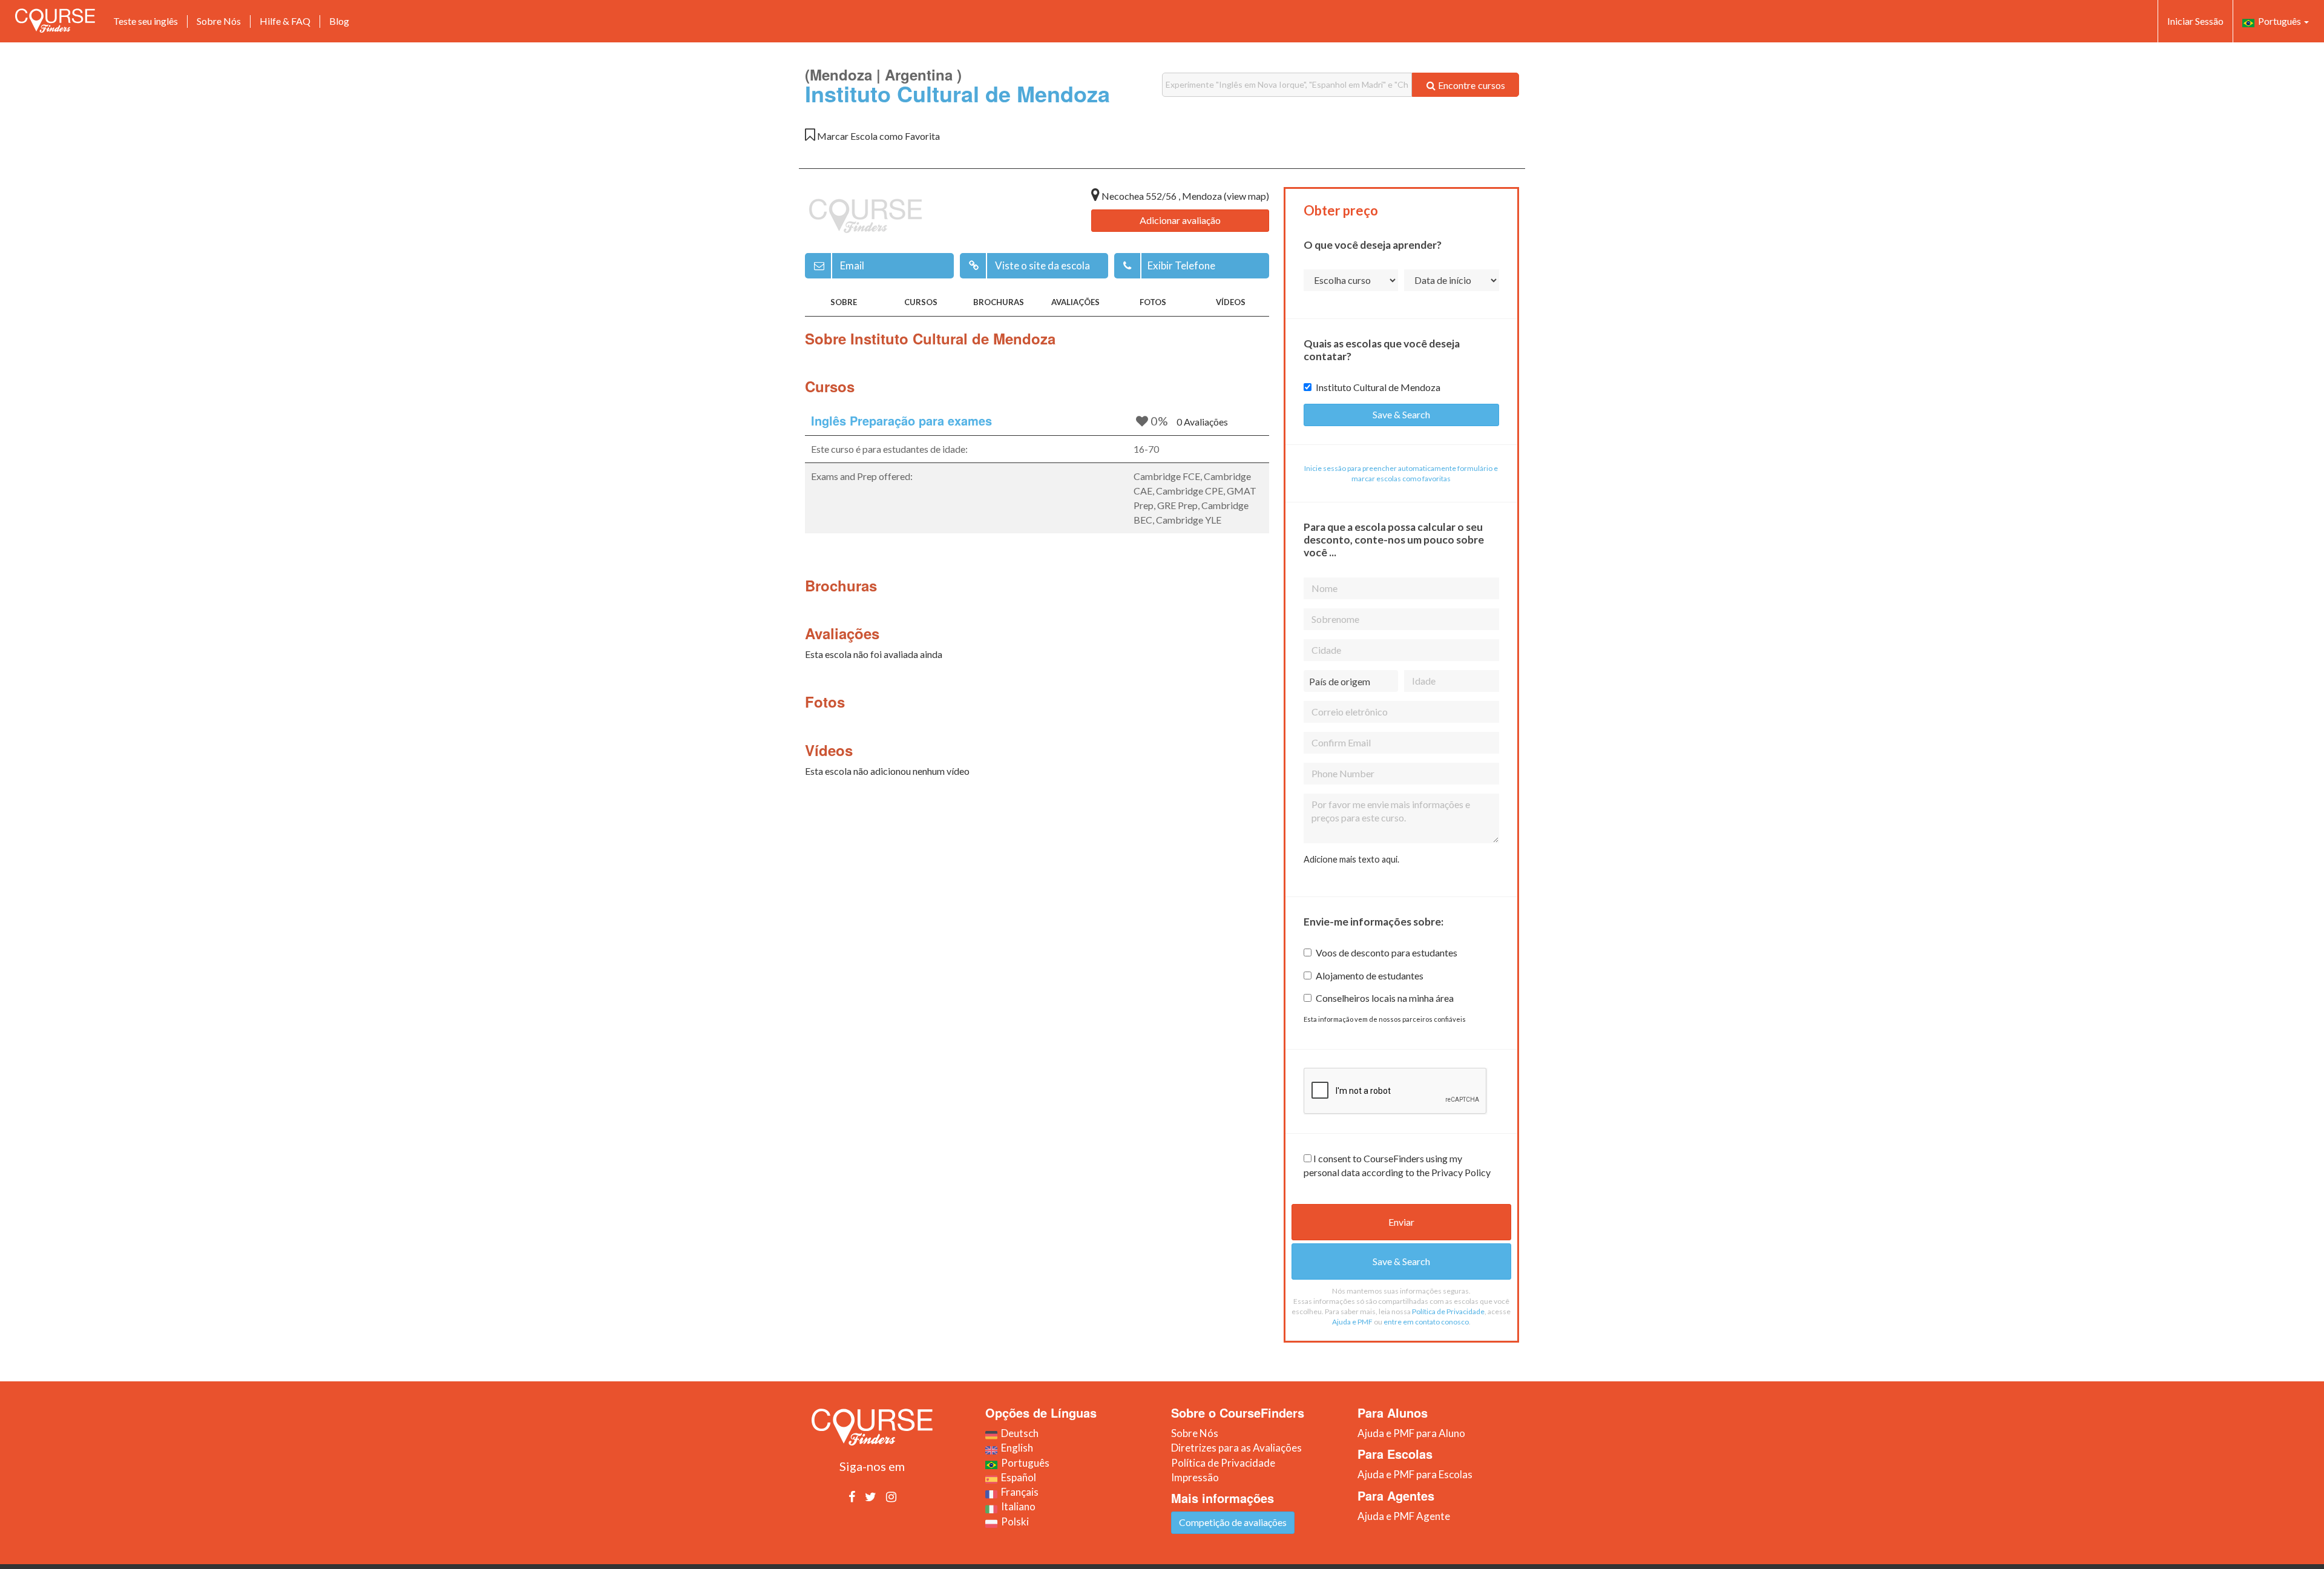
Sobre (844, 302)
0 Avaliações (1202, 422)
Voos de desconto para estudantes (1387, 952)
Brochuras (999, 302)
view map (1246, 196)
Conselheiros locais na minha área (1385, 998)
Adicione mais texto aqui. (1351, 859)
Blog (339, 21)
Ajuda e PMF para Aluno (1411, 1433)
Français (1018, 1492)
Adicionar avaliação (1180, 220)
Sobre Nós (219, 21)
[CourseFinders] (55, 21)
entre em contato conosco (1426, 1322)
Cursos (921, 302)
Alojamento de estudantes (1370, 975)
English (1015, 1448)
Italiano (1016, 1506)
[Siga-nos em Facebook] (852, 1496)
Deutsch (1018, 1433)
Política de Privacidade (1448, 1311)
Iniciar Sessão (2195, 21)
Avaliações (1075, 302)
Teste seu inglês (146, 21)
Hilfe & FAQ (285, 21)
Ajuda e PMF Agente (1404, 1516)
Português (2279, 21)
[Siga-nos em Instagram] (891, 1496)
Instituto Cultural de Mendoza (1378, 387)
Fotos (1153, 302)
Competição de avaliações (1233, 1522)
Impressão (1195, 1477)
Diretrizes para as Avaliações (1236, 1448)
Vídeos (1231, 302)
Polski (1013, 1521)
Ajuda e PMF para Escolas (1415, 1474)
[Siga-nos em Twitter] (871, 1496)
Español (1017, 1477)
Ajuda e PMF (1352, 1322)
